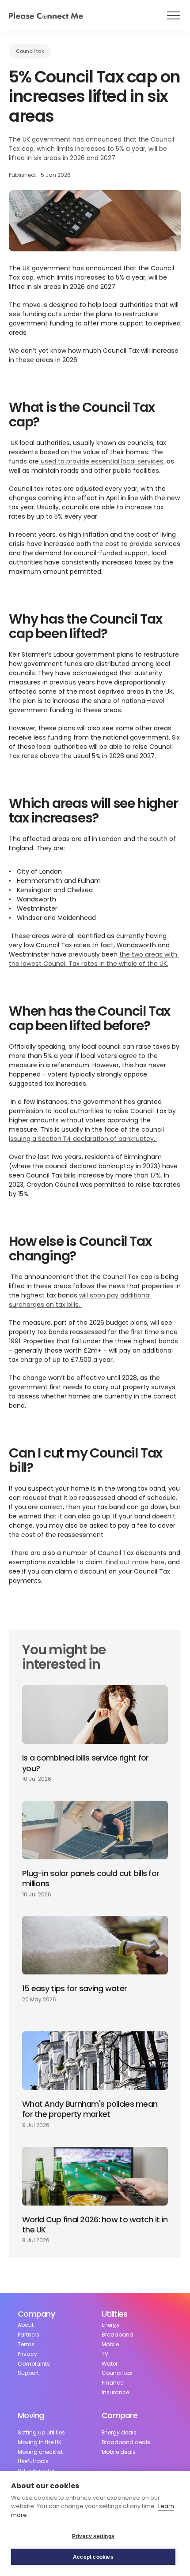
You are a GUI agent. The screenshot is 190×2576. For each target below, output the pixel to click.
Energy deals (119, 2433)
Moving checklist (40, 2452)
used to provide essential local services (101, 461)
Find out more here (135, 1562)
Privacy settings (93, 2536)
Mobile (110, 2344)
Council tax (117, 2373)
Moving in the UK (40, 2442)
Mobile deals (119, 2452)
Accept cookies (93, 2557)
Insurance (115, 2393)
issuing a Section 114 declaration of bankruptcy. (83, 1139)
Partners (28, 2335)
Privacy (27, 2354)
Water (110, 2364)
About (26, 2325)
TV (105, 2354)
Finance (112, 2383)
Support (28, 2373)
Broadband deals (126, 2442)
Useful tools (33, 2461)
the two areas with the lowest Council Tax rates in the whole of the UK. (94, 959)
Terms (26, 2344)
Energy (111, 2325)
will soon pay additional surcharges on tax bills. (81, 1300)
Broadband (118, 2335)
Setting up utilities (41, 2433)
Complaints (34, 2364)
